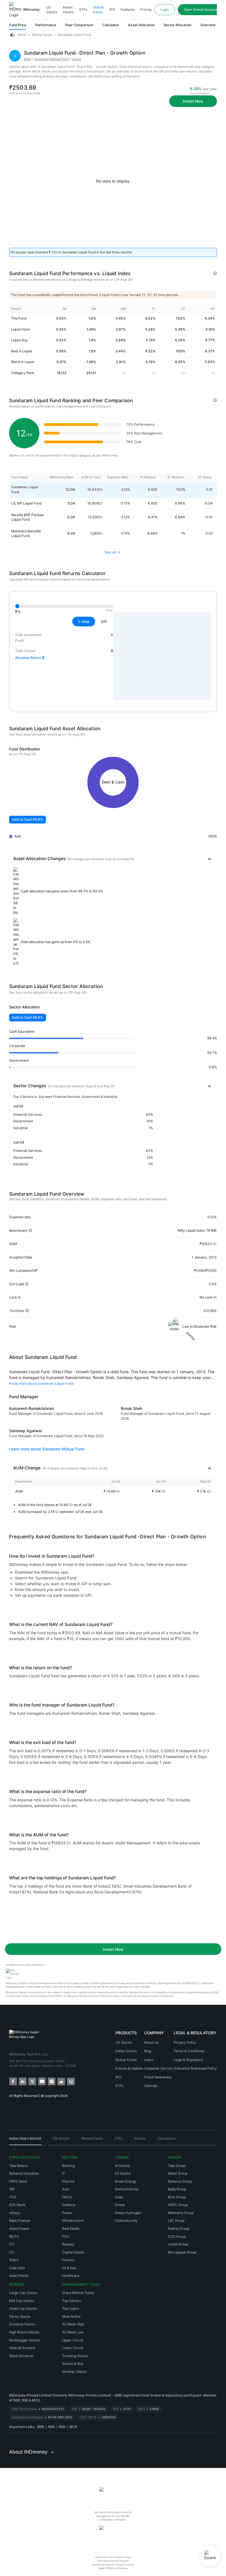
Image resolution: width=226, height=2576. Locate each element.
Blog (148, 2051)
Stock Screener (21, 2356)
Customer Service (158, 2068)
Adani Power (19, 2228)
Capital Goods (73, 2252)
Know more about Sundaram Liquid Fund (41, 1384)
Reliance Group (180, 2181)
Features (128, 10)
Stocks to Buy (73, 2364)
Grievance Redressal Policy (195, 2068)
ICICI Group (177, 2236)
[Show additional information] (215, 273)
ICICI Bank (17, 2205)
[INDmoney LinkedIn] (22, 2081)
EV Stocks (123, 2173)
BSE (62, 2427)
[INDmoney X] (32, 2081)
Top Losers (71, 2308)
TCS (13, 2197)
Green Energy (126, 2181)
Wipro (14, 2260)
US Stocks (52, 10)
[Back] (12, 35)
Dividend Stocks (22, 2324)
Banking (68, 2166)
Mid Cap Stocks (21, 2301)
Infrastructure (73, 2221)
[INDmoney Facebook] (13, 2081)
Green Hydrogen (128, 2213)
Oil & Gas (69, 2268)
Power (67, 2213)
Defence (69, 2205)
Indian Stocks (68, 10)
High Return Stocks (24, 2332)
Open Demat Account (201, 10)
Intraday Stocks (74, 2372)
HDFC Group (178, 2205)
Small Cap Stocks (23, 2308)
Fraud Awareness (158, 2077)
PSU (65, 2236)
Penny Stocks (20, 2316)
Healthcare (71, 2276)
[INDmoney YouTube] (41, 2081)
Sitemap (151, 2086)
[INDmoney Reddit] (61, 2081)
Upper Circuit (72, 2340)
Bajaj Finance (20, 2221)
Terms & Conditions (189, 2051)
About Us (151, 2042)
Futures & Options (129, 2068)
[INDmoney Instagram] (51, 2081)
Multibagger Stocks (24, 2340)
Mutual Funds (98, 10)
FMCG (67, 2197)
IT (64, 2173)
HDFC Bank (18, 2181)
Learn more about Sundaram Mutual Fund (47, 1449)
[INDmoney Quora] (70, 2081)
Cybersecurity (126, 2221)
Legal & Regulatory (188, 2060)
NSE (52, 2427)
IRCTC (14, 2236)
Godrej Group (178, 2228)
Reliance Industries (24, 2173)
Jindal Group (178, 2244)
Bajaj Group (177, 2189)
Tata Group (177, 2166)
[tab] (25, 2140)
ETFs (83, 10)
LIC (12, 2252)
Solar (119, 2197)
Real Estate (71, 2228)
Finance (68, 2260)
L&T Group (176, 2221)
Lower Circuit (73, 2348)
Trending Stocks (75, 2356)
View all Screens (22, 2348)
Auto (66, 2189)
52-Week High (73, 2324)
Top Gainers (71, 2301)
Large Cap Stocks (23, 2293)
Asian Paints (19, 2276)
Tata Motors (18, 2166)
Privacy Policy (185, 2042)
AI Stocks (122, 2166)
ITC (12, 2244)
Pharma (68, 2181)
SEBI (41, 2427)
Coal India (17, 2268)
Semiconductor (127, 2189)
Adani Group (178, 2173)
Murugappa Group (182, 2252)
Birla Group (177, 2197)
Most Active (71, 2316)
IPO (112, 10)
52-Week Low (73, 2332)
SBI (12, 2189)
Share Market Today (78, 2293)
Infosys (15, 2213)
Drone (120, 2205)
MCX (73, 2427)
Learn (149, 2060)
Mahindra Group (181, 2213)
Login (165, 10)
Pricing (146, 10)
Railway (68, 2244)
